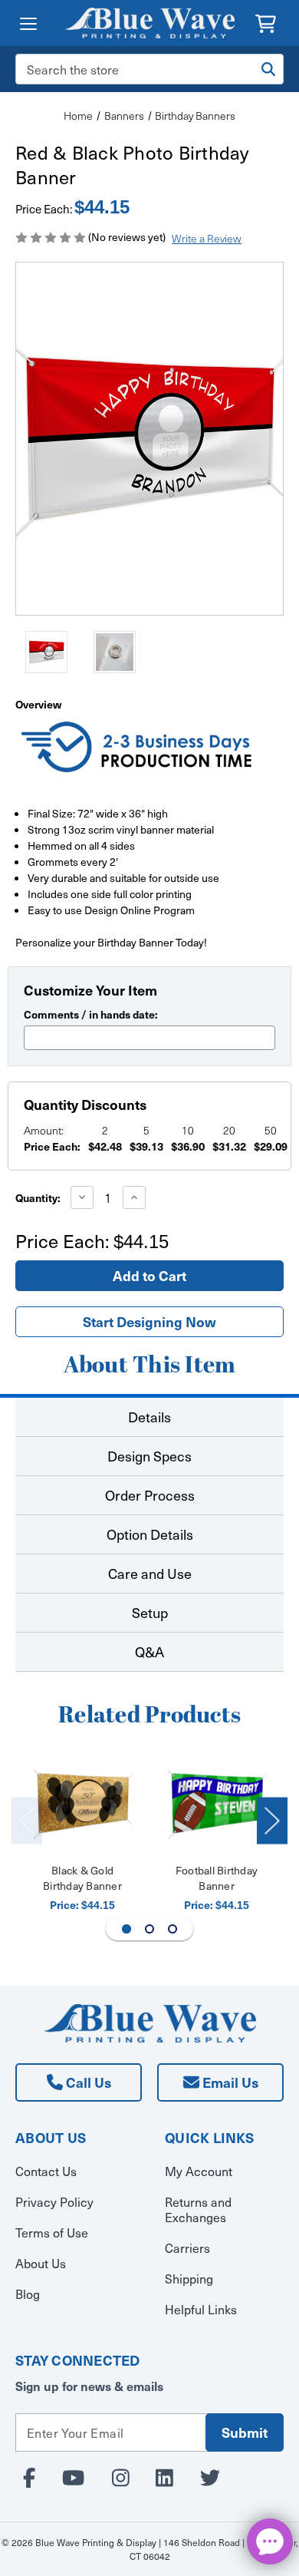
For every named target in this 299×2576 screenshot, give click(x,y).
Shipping (189, 2278)
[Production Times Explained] (138, 749)
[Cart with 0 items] (266, 22)
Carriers (187, 2247)
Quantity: (38, 1197)
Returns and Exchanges (198, 2209)
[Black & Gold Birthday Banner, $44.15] (83, 1803)
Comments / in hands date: (91, 1014)
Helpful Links (201, 2309)
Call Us (87, 2082)
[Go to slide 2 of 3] (149, 1929)
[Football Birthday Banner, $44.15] (217, 1803)
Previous (27, 1821)
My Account (199, 2171)
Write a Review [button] (207, 238)
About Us (41, 2263)
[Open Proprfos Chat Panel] (270, 2541)
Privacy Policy (54, 2201)
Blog (28, 2294)
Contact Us (46, 2171)
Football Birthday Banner (217, 1878)
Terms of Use (52, 2232)
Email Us (229, 2082)
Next (272, 1821)
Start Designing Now (149, 1321)
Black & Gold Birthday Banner (82, 1878)
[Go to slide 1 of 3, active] (127, 1929)
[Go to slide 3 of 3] (172, 1929)
